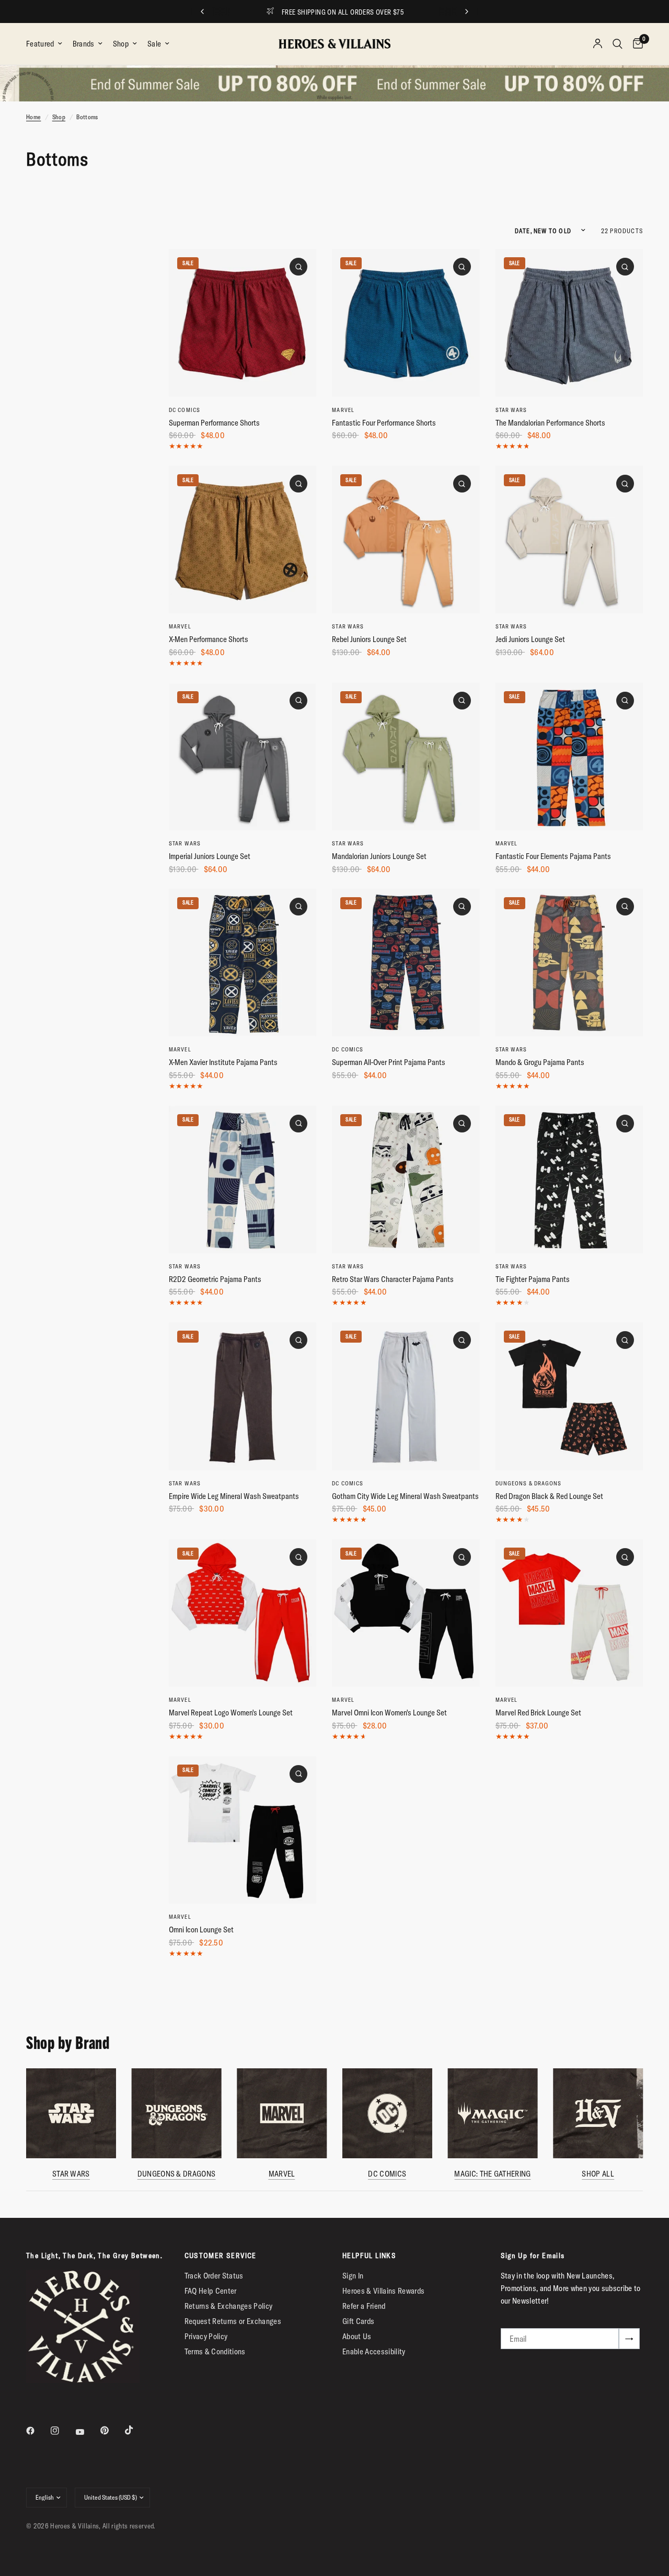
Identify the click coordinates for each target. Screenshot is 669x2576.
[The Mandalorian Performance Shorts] (569, 323)
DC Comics (184, 410)
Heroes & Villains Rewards (384, 2291)
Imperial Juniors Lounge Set (210, 856)
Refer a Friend (364, 2306)
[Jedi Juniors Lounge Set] (569, 540)
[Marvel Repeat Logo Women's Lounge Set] (243, 1613)
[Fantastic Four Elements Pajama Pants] (569, 757)
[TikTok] (136, 2430)
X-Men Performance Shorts (209, 639)
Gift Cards (358, 2321)
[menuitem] (47, 44)
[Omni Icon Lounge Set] (243, 1830)
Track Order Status (214, 2276)
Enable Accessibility (374, 2351)
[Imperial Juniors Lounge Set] (243, 757)
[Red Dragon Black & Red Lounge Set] (569, 1396)
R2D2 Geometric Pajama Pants (215, 1279)
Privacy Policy (206, 2336)
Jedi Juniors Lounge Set (530, 639)
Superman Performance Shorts (214, 423)
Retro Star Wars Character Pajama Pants (393, 1279)
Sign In (353, 2276)
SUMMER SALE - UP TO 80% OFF (344, 12)
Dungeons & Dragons (529, 1483)
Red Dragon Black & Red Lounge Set (549, 1496)
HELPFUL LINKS (369, 2256)
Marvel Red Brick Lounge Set (538, 1713)
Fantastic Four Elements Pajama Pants (553, 856)
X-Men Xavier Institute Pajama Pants (223, 1062)
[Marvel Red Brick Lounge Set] (569, 1613)
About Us (357, 2336)
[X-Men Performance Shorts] (243, 540)
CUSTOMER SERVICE (221, 2256)
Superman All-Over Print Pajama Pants (389, 1062)
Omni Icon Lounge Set (201, 1930)
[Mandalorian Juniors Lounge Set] (406, 757)
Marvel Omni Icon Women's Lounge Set (389, 1713)
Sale (154, 44)
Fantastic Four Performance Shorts (384, 423)
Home (33, 117)
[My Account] (598, 44)
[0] (635, 44)
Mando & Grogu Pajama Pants (540, 1062)
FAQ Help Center (211, 2291)
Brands (84, 44)
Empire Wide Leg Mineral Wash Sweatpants (234, 1496)
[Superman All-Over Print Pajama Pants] (406, 963)
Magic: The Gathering (492, 2173)
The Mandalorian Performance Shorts (550, 423)
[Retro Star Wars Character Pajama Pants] (406, 1180)
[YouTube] (87, 2432)
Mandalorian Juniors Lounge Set (379, 856)
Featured (40, 44)
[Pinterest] (112, 2430)
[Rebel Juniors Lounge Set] (406, 540)
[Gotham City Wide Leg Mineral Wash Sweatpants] (406, 1396)
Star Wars (511, 410)
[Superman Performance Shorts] (243, 323)
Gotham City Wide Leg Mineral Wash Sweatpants (405, 1496)
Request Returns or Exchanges (233, 2321)
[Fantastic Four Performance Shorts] (406, 323)
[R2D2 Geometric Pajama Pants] (243, 1180)
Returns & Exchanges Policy (229, 2306)
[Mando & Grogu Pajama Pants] (569, 963)
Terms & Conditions (215, 2351)
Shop (121, 44)
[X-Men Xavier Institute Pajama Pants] (243, 963)
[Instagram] (62, 2431)
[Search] (618, 44)
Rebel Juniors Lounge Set (369, 639)
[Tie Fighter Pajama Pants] (569, 1180)
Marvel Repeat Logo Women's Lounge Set (231, 1713)
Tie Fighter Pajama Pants (533, 1279)
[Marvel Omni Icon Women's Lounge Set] (406, 1613)
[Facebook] (38, 2431)
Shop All (598, 2173)
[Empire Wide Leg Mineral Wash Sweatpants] (243, 1396)
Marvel (343, 410)
